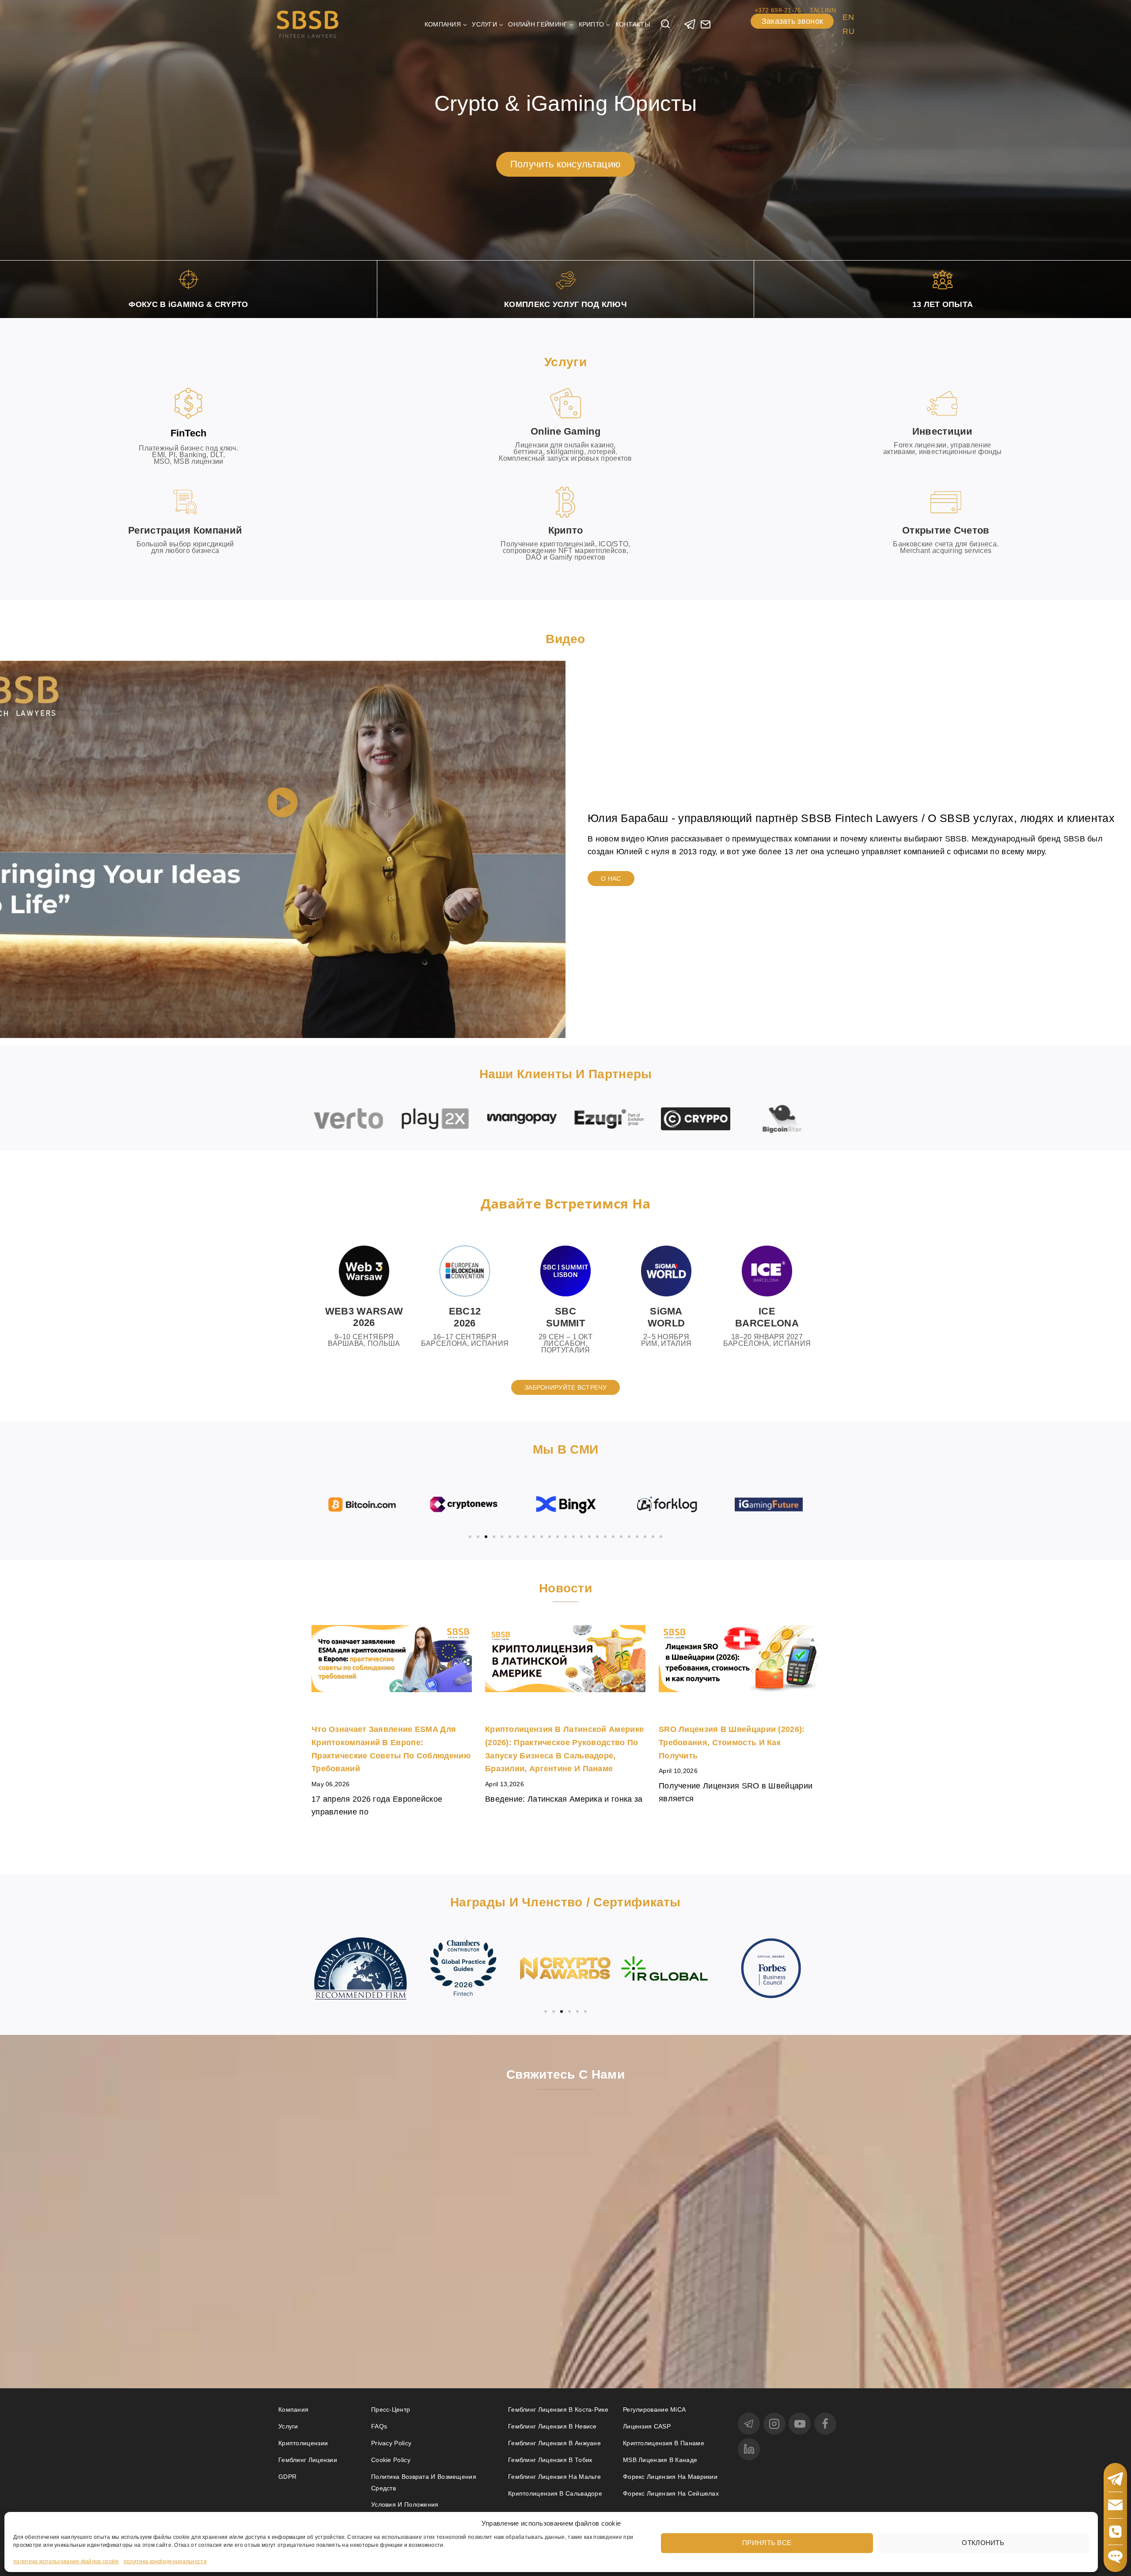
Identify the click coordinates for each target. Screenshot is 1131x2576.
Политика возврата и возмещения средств (424, 2482)
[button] (283, 804)
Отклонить (983, 2542)
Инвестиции (943, 431)
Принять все (767, 2542)
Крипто (566, 530)
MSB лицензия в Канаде (660, 2460)
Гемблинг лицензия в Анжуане (554, 2443)
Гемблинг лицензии (308, 2460)
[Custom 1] (705, 24)
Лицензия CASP (647, 2426)
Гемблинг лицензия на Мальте (554, 2477)
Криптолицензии (303, 2443)
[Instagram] (774, 2424)
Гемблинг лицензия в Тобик (550, 2460)
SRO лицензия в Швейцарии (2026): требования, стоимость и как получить (732, 1742)
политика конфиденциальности (165, 2561)
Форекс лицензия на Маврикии (670, 2477)
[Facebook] (825, 2424)
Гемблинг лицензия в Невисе (552, 2426)
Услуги (288, 2426)
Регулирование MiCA (654, 2409)
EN (848, 17)
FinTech (189, 433)
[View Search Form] (665, 24)
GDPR (287, 2477)
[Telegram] (690, 24)
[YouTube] (800, 2424)
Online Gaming (565, 431)
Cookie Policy (391, 2460)
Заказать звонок (793, 21)
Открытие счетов (946, 530)
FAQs (379, 2426)
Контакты (633, 24)
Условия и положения (405, 2504)
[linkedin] (749, 2449)
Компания (293, 2409)
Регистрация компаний (185, 530)
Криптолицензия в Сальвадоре (555, 2493)
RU (848, 31)
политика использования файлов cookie (66, 2561)
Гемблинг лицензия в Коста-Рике (558, 2409)
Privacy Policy (391, 2443)
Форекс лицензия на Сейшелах (671, 2493)
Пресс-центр (391, 2409)
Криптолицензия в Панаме (664, 2443)
